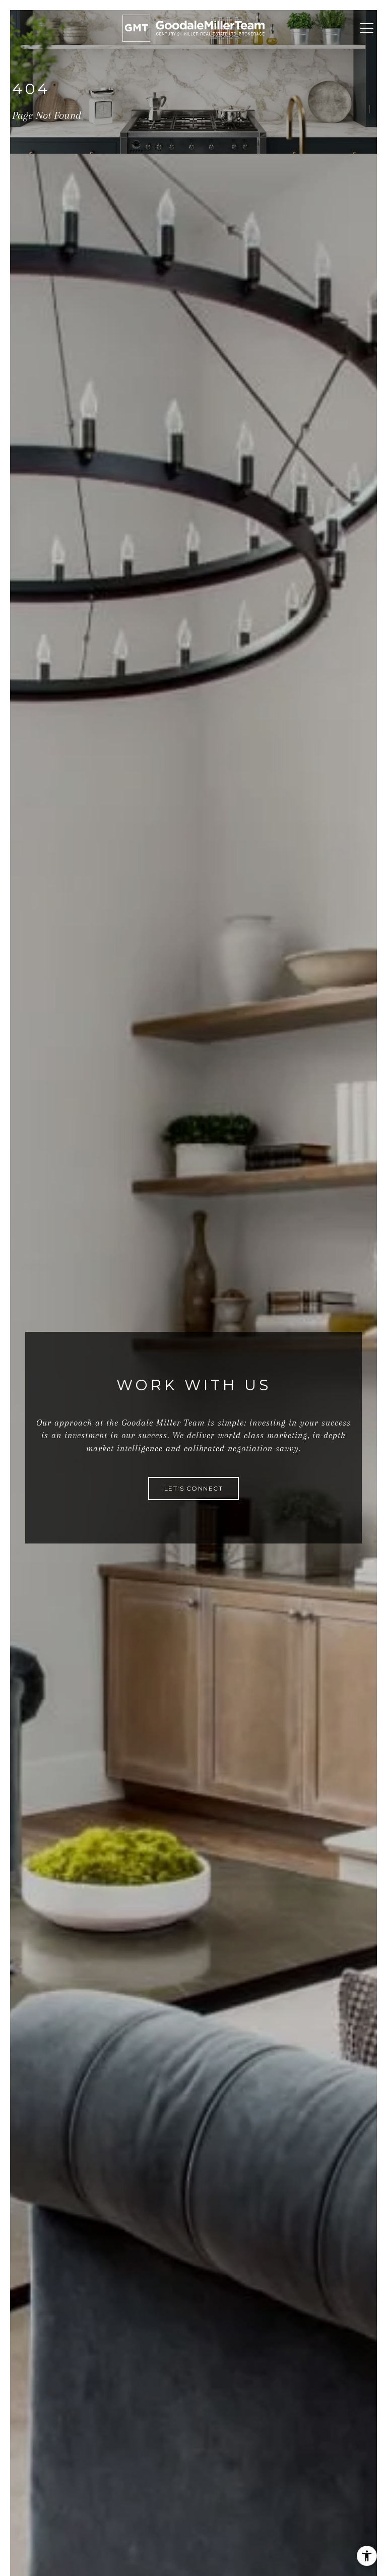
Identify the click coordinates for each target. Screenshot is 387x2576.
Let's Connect (194, 1488)
